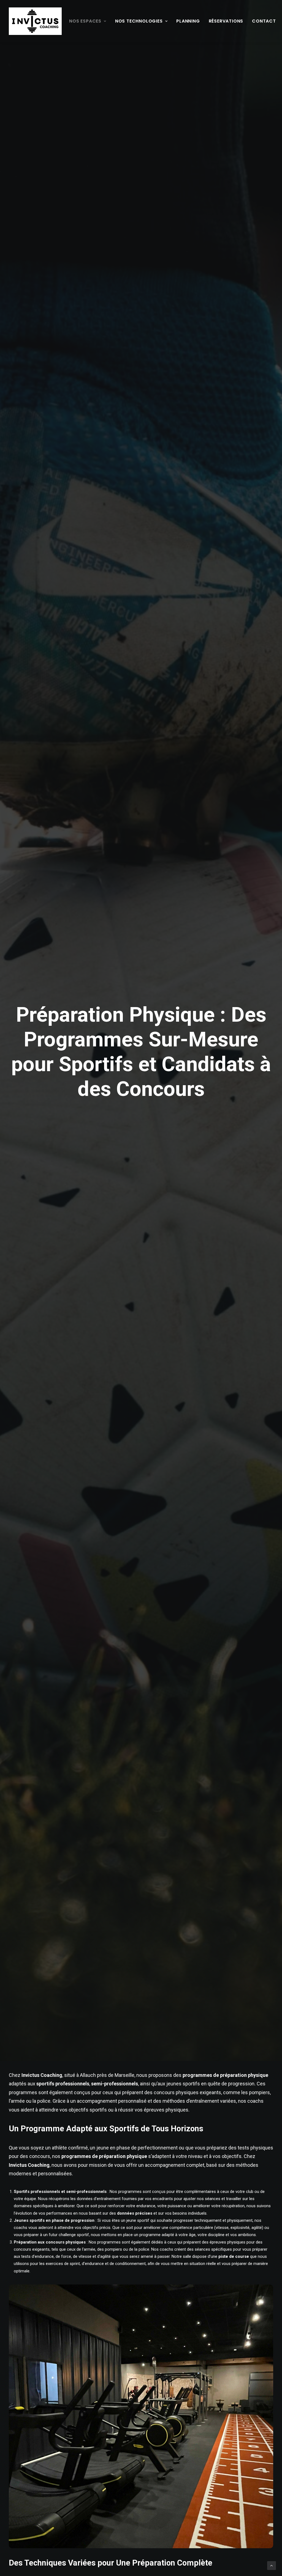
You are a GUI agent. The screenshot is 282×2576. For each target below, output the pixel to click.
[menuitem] (88, 21)
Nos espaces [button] (85, 21)
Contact (264, 21)
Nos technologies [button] (139, 21)
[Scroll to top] (272, 2565)
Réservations (226, 21)
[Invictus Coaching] (35, 21)
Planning (188, 21)
